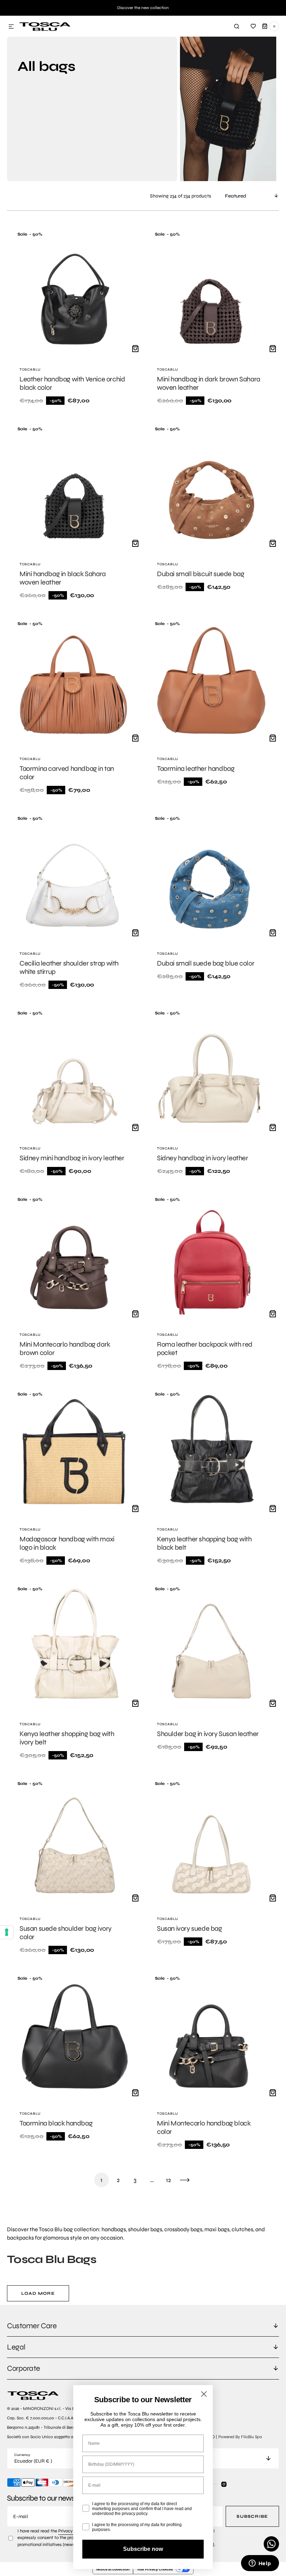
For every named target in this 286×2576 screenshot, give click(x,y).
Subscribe (252, 2516)
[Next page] (185, 2180)
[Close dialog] (204, 2394)
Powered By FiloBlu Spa (240, 2437)
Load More (38, 2293)
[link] (74, 319)
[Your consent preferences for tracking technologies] (7, 1932)
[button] (11, 27)
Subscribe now (143, 2549)
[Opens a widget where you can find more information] (260, 2564)
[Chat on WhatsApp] (271, 2544)
